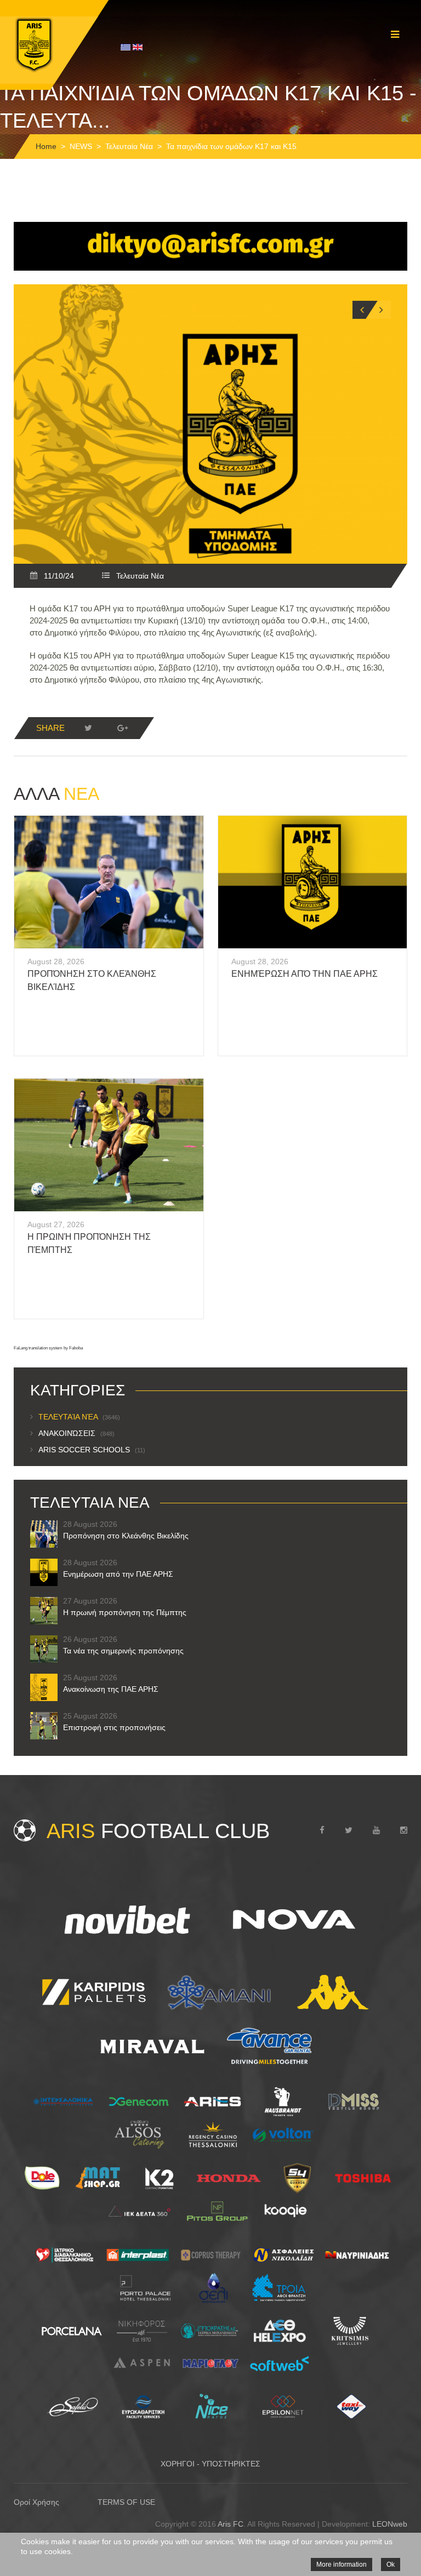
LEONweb (390, 2524)
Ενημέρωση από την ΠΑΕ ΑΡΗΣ (305, 974)
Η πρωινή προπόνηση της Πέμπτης (125, 1612)
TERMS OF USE (126, 2502)
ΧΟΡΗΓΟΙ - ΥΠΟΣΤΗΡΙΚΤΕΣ (210, 2464)
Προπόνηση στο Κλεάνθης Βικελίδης (126, 1536)
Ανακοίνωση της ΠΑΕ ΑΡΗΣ (111, 1689)
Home (46, 146)
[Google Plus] (122, 728)
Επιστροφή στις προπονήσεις (114, 1727)
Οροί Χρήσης (36, 2502)
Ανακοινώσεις (76, 1433)
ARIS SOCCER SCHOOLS (92, 1450)
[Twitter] (88, 728)
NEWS (81, 146)
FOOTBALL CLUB (158, 1831)
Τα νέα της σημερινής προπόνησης (123, 1651)
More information (342, 2564)
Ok (391, 2564)
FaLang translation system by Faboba (48, 1348)
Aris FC (231, 2524)
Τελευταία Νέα (129, 146)
